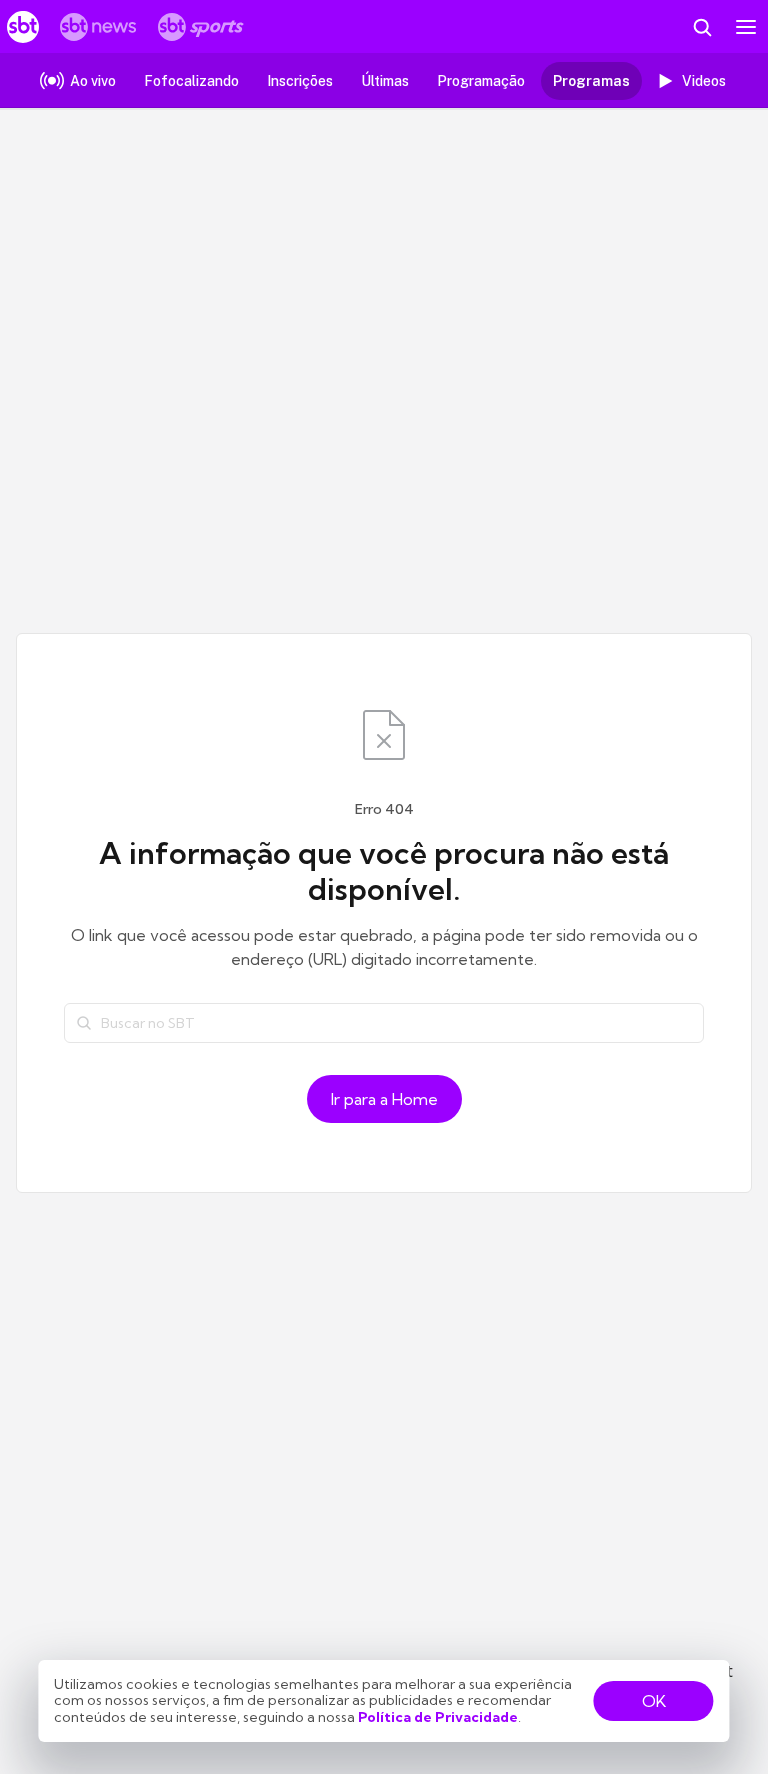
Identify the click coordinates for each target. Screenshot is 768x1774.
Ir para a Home (384, 1099)
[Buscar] (84, 1023)
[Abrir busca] (702, 27)
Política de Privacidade (438, 1717)
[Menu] (746, 27)
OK (654, 1701)
